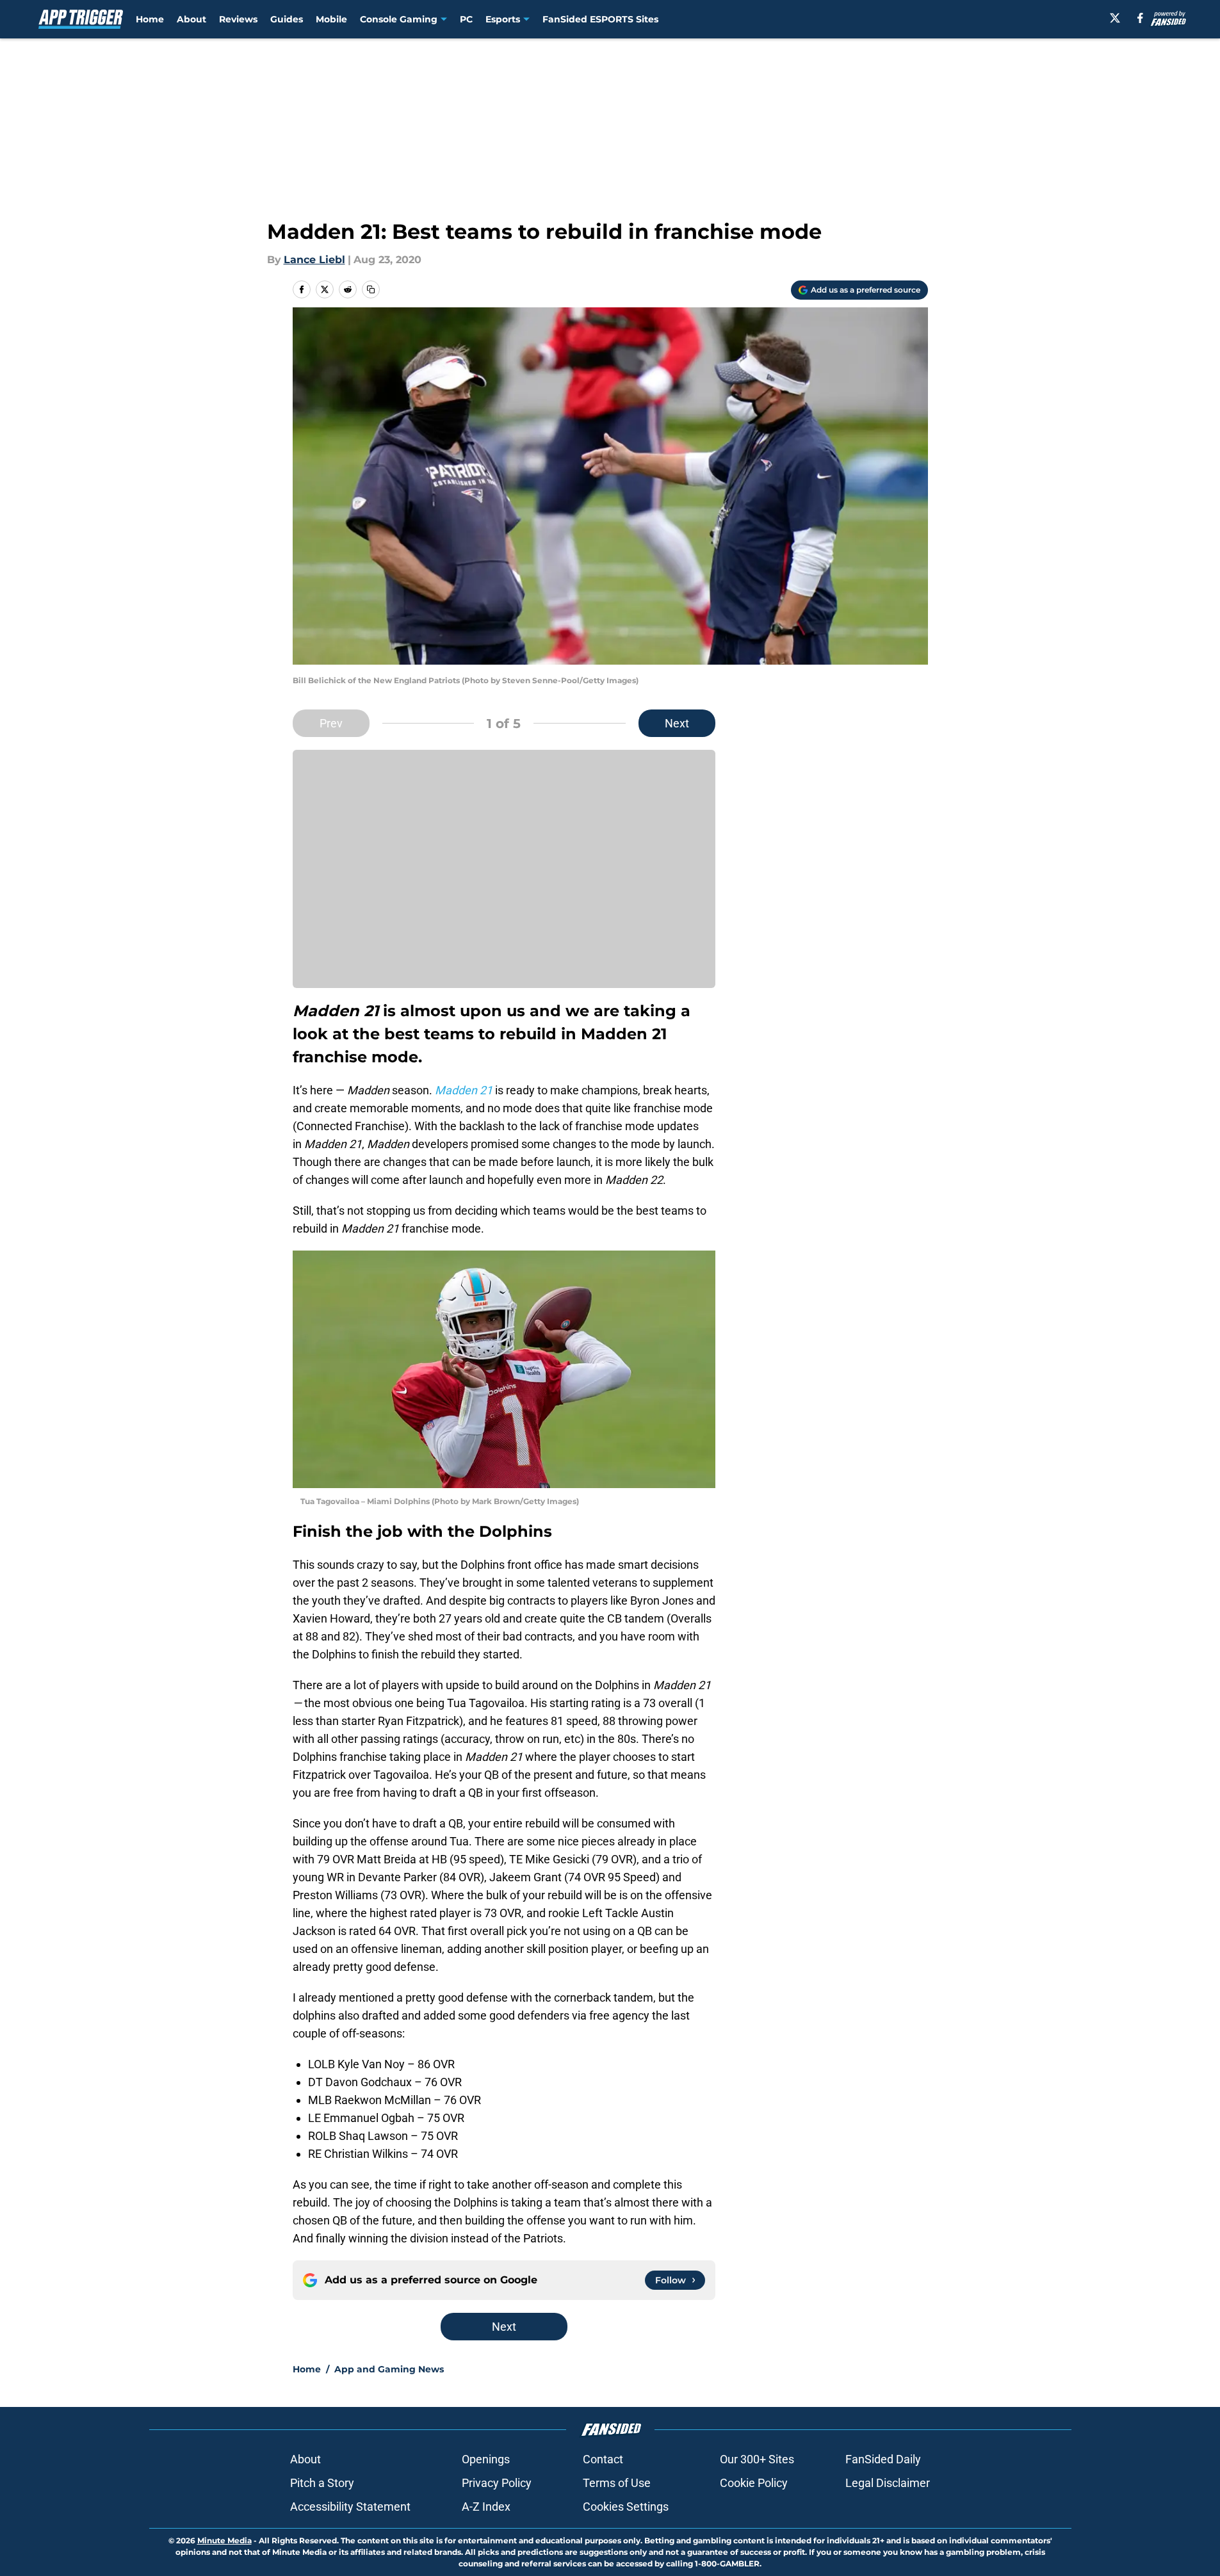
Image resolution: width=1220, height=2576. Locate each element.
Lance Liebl (314, 260)
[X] (1115, 18)
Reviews (238, 19)
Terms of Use (617, 2483)
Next (677, 723)
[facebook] (1140, 18)
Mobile (331, 19)
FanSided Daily (883, 2459)
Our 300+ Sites (757, 2459)
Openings (486, 2459)
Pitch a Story (322, 2483)
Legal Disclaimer (888, 2483)
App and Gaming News (389, 2369)
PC (466, 19)
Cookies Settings (626, 2507)
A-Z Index (486, 2507)
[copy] (371, 289)
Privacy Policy (497, 2483)
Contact (603, 2459)
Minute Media (224, 2540)
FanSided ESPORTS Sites (600, 19)
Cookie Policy (754, 2483)
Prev (331, 723)
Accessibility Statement (350, 2507)
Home (150, 19)
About (191, 19)
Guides (287, 19)
